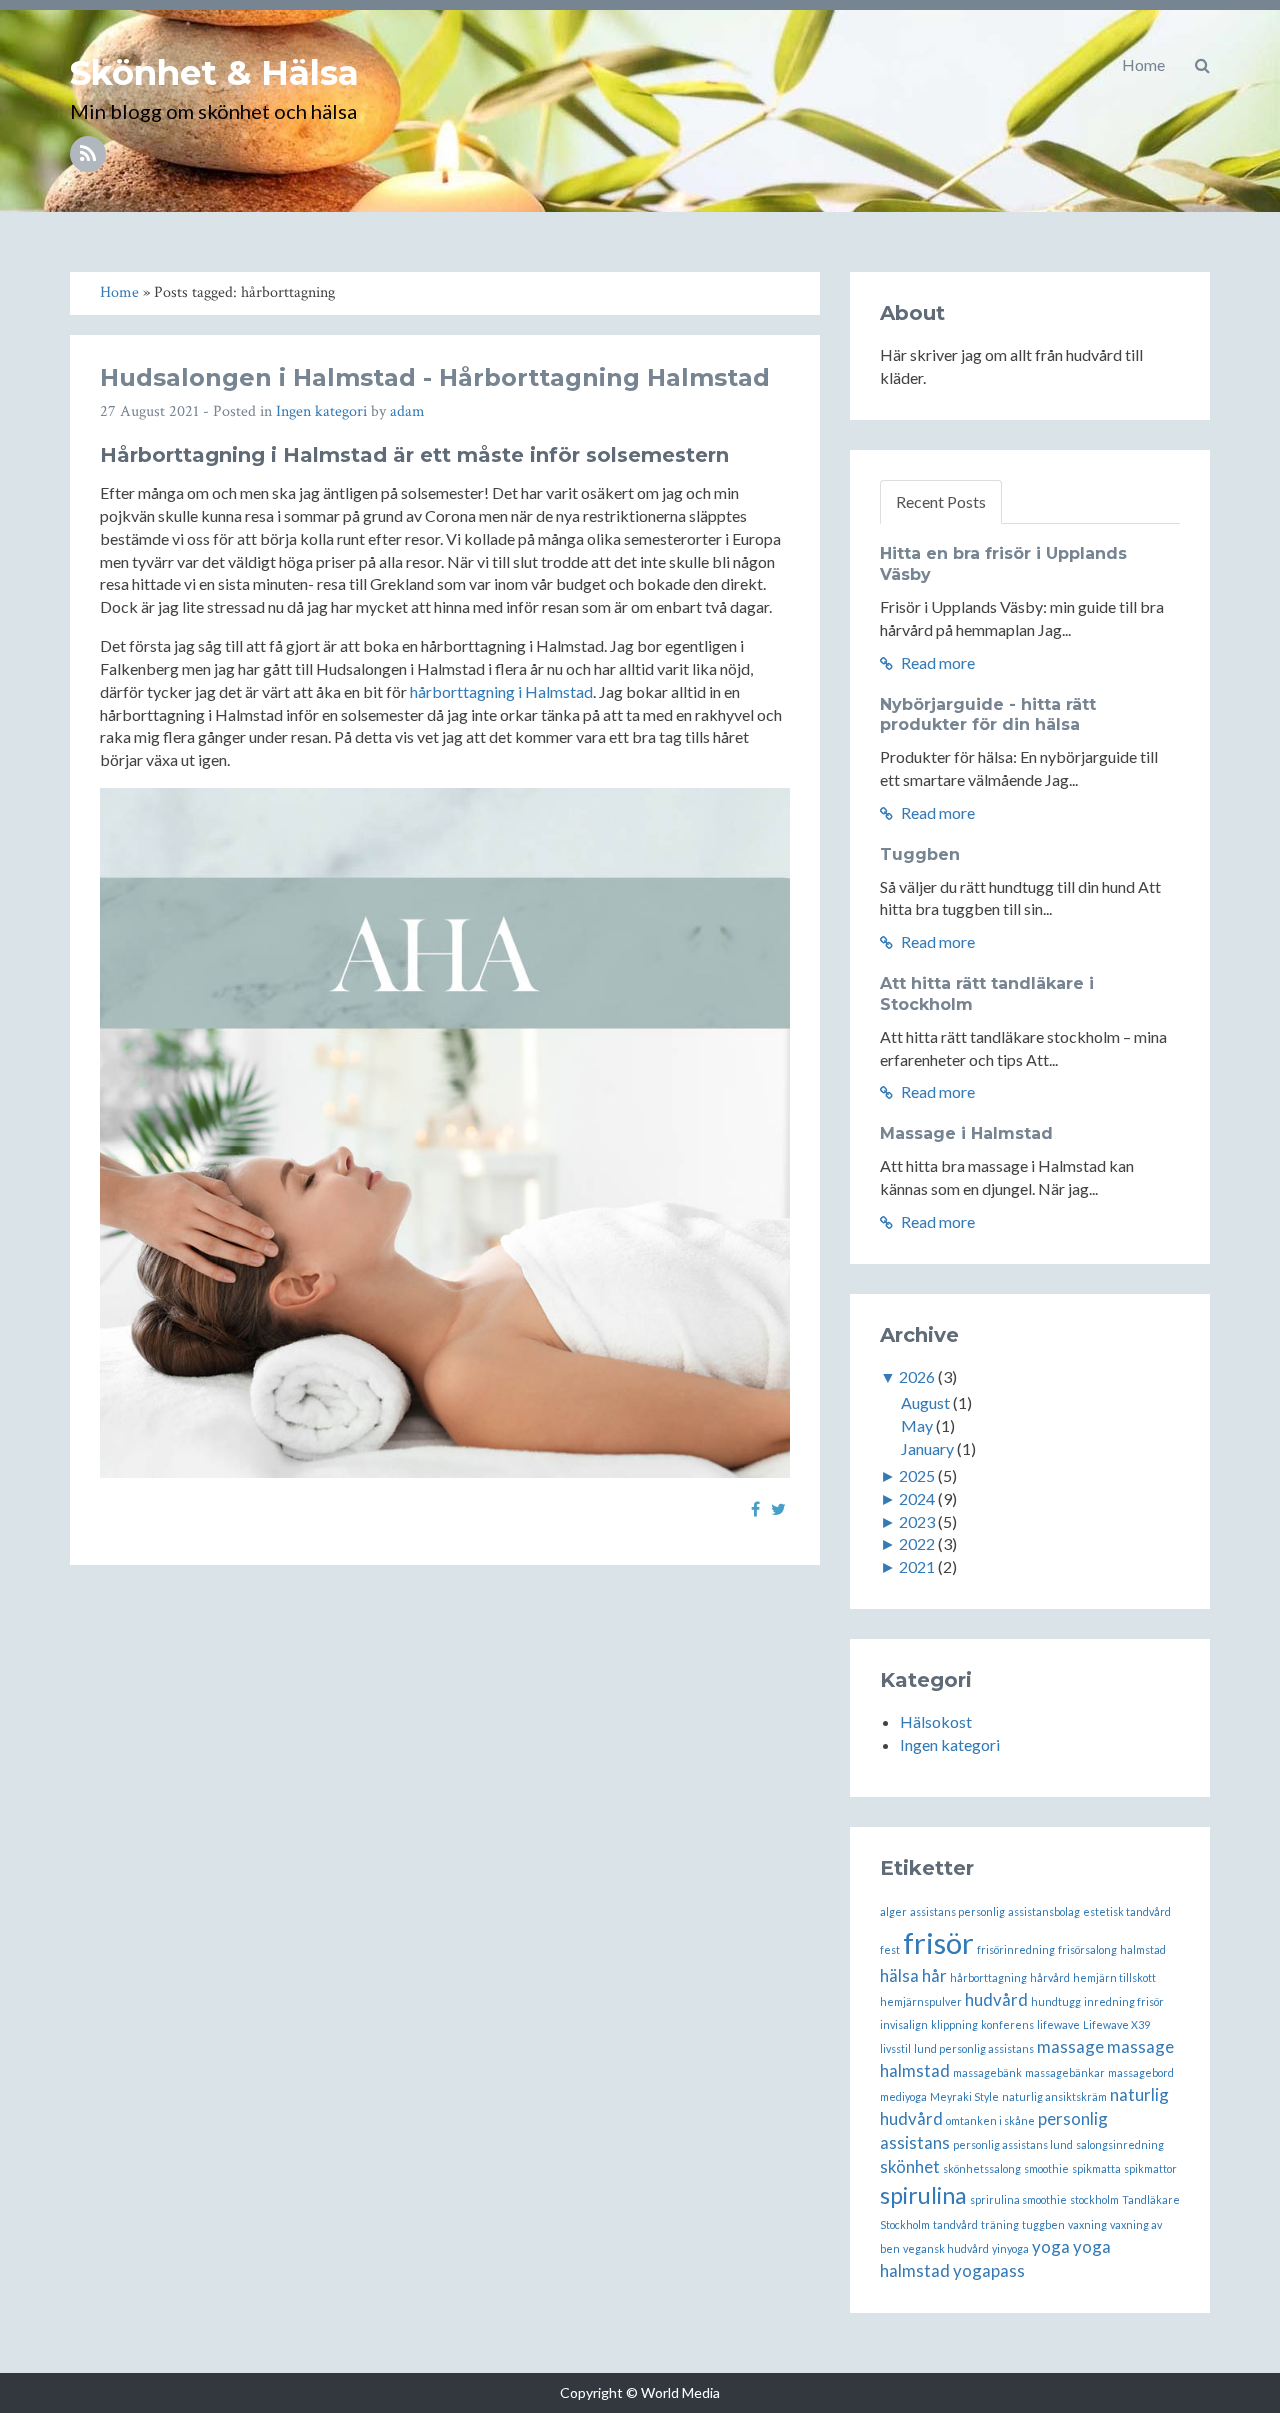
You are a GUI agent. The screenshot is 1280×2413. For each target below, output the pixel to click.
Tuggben (920, 854)
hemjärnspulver (921, 2001)
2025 (917, 1475)
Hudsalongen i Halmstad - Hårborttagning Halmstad (435, 377)
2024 (917, 1498)
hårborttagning (988, 1977)
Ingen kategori (321, 411)
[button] (1202, 65)
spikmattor (1150, 2168)
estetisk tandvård (1127, 1911)
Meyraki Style (964, 2096)
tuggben (1043, 2224)
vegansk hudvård (946, 2248)
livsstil (895, 2048)
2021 (917, 1566)
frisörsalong (1087, 1949)
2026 (917, 1376)
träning (1000, 2224)
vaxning (1087, 2224)
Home (1143, 64)
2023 (917, 1521)
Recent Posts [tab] (941, 501)
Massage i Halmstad (966, 1133)
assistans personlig (957, 1911)
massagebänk (987, 2072)
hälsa (899, 1975)
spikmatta (1096, 2168)
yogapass (989, 2270)
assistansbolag (1044, 1911)
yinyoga (1010, 2248)
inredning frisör (1124, 2001)
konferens (1007, 2024)
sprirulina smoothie (1018, 2199)
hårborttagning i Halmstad (501, 691)
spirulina (923, 2195)
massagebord (1141, 2072)
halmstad (1143, 1949)
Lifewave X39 (1116, 2024)
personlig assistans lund (1013, 2144)
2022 (917, 1543)
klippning (954, 2024)
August (925, 1402)
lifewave (1058, 2024)
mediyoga (903, 2096)
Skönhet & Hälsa (214, 73)
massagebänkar (1065, 2072)
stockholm (1094, 2199)
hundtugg (1056, 2001)
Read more (936, 662)
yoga (1051, 2246)
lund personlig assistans (974, 2048)
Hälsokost (936, 1721)
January (927, 1448)
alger (893, 1911)
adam (407, 411)
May (917, 1425)
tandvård (955, 2224)
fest (890, 1949)
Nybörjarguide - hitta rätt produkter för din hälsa (988, 715)
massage (1070, 2046)
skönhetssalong (982, 2168)
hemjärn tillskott (1114, 1977)
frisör (938, 1942)
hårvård (1050, 1977)
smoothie (1046, 2168)
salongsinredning (1120, 2144)
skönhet (910, 2166)
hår (934, 1975)
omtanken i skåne (990, 2120)
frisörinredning (1016, 1949)
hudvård (996, 1999)
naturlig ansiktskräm (1054, 2096)
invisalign (904, 2024)
